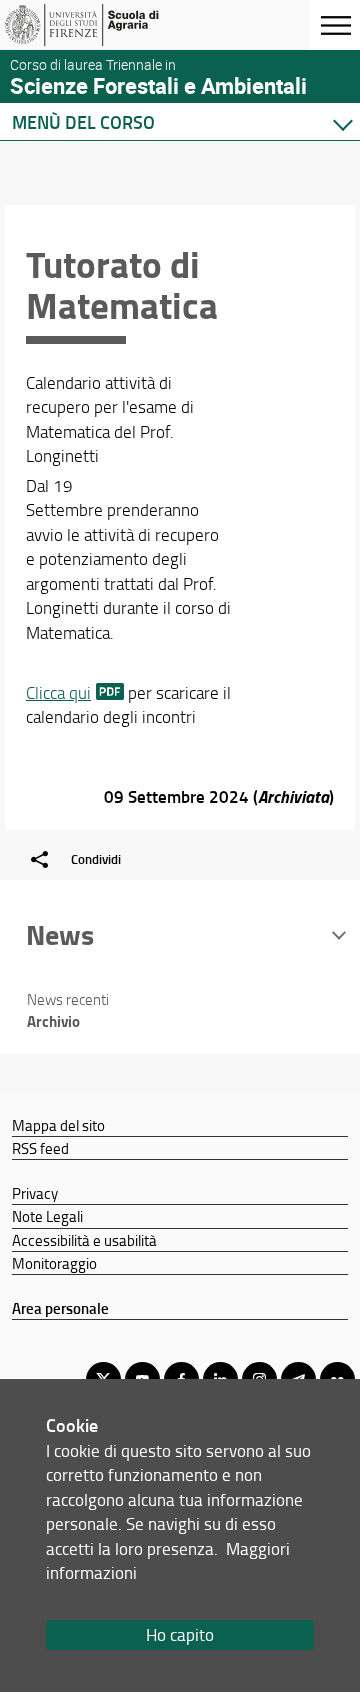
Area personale (60, 1308)
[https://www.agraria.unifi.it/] (113, 25)
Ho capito (180, 1634)
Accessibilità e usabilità (84, 1240)
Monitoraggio (54, 1263)
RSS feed (40, 1148)
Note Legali (47, 1216)
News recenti (68, 999)
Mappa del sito (58, 1125)
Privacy (35, 1193)
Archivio (53, 1021)
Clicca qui (58, 692)
